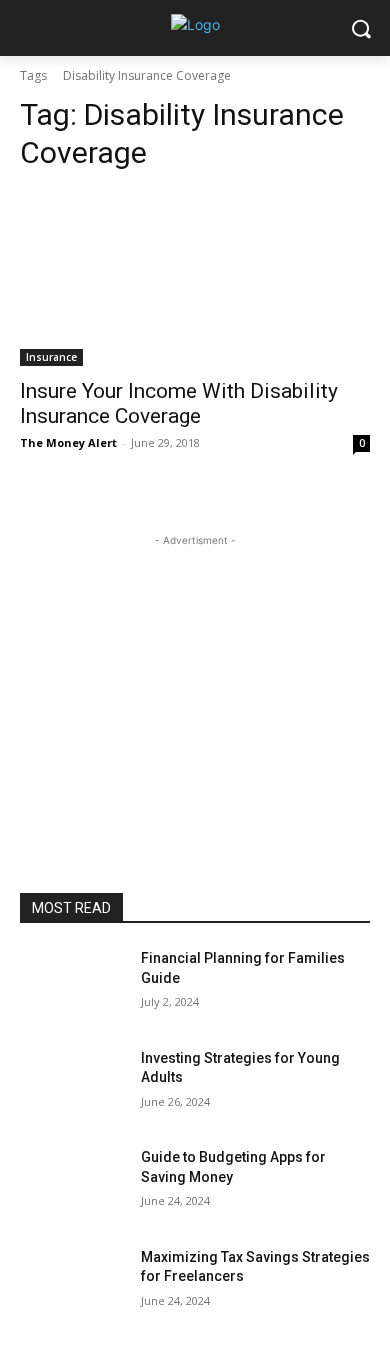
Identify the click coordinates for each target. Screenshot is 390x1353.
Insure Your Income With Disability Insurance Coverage (179, 403)
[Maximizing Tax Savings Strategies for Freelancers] (72, 1285)
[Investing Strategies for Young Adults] (72, 1086)
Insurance (51, 357)
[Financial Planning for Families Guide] (72, 986)
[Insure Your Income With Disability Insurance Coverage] (195, 278)
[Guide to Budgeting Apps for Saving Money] (72, 1185)
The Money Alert (68, 442)
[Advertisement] (195, 676)
